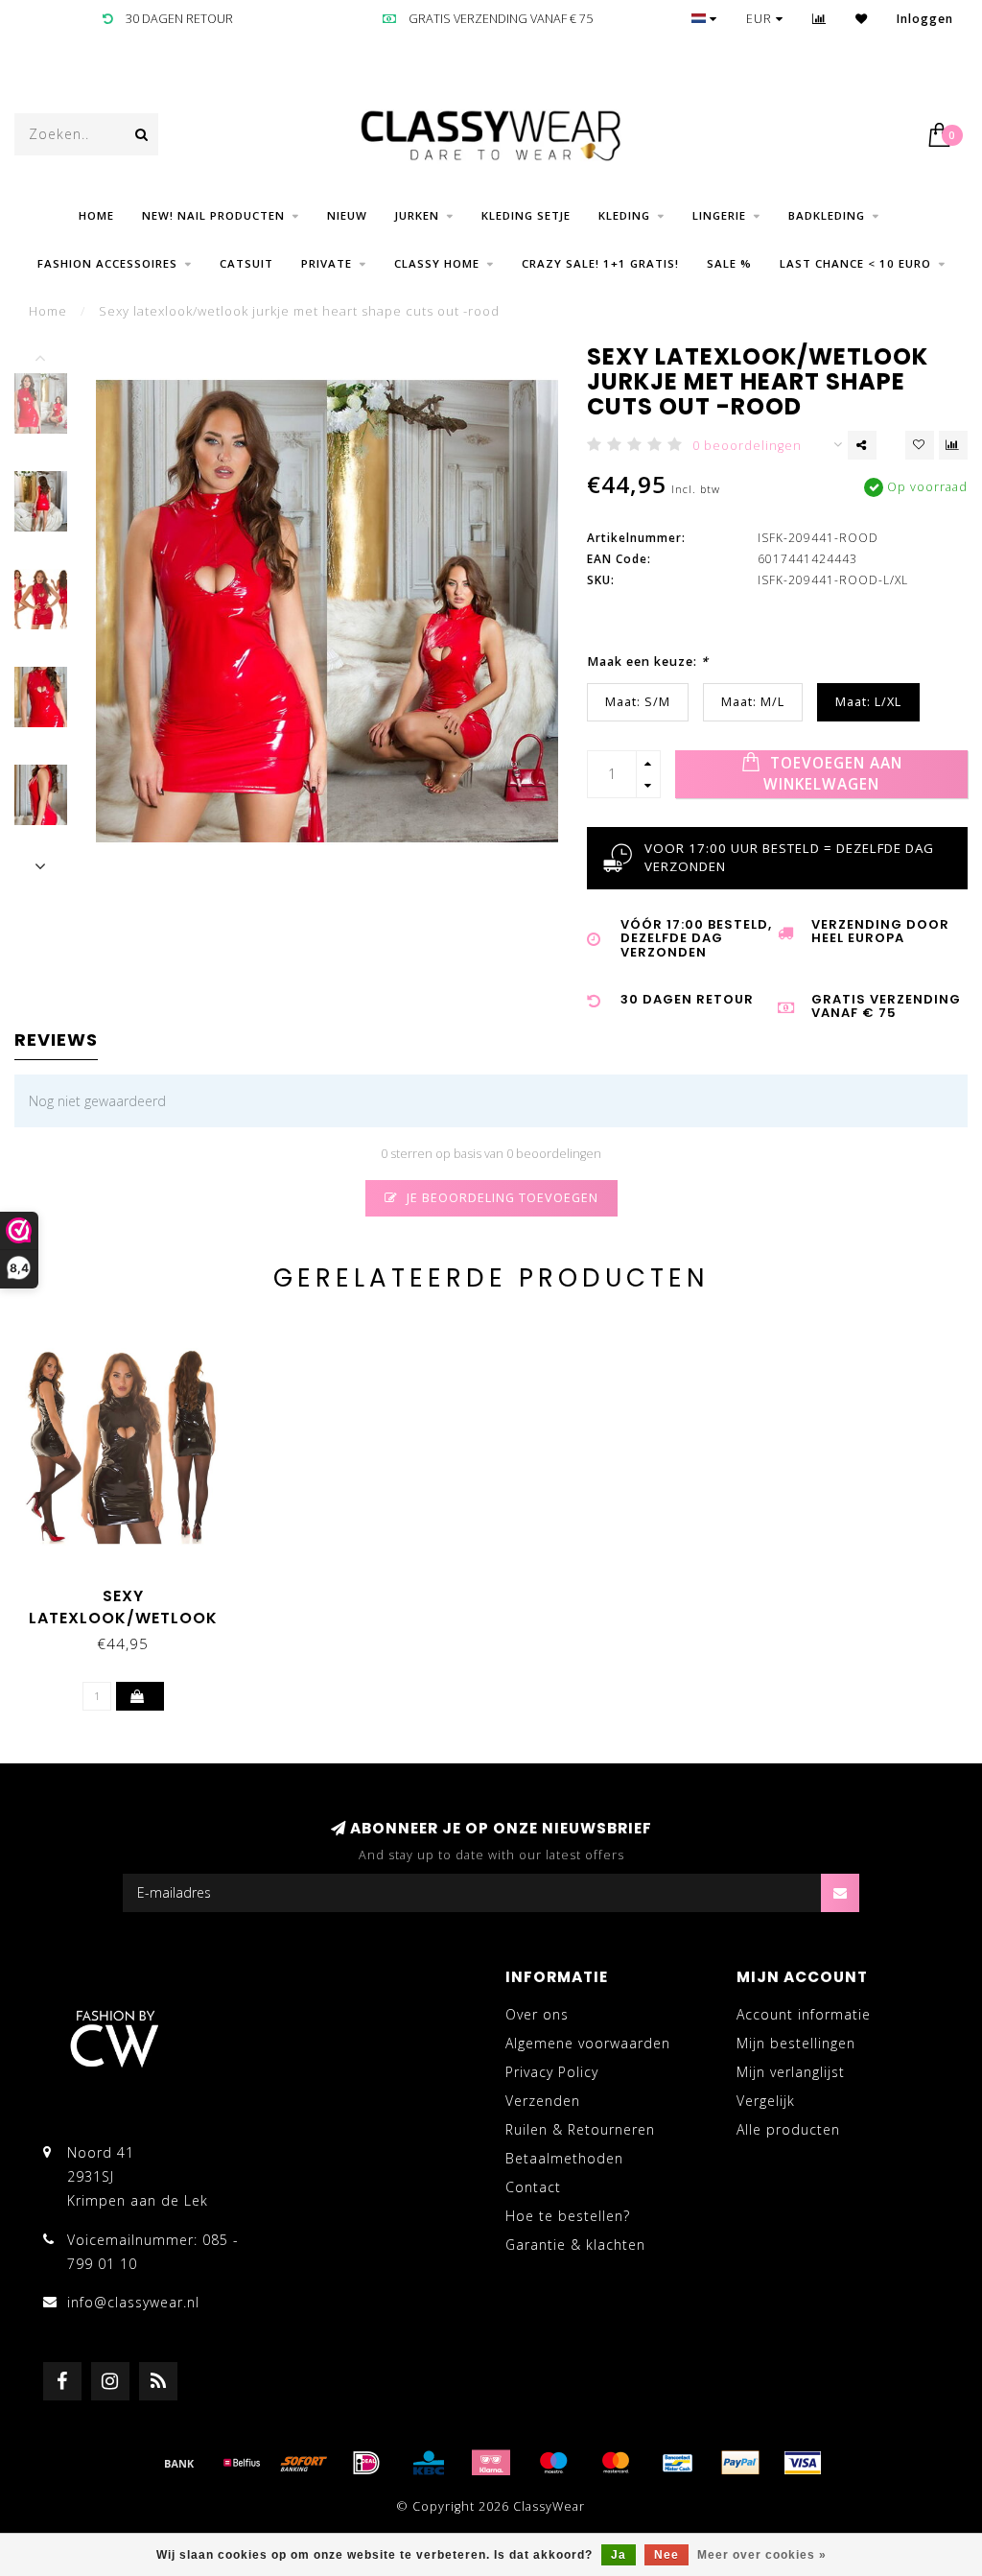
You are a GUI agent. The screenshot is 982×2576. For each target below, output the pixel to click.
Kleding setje (526, 215)
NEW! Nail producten (213, 215)
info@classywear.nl (133, 2302)
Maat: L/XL (868, 702)
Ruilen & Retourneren (580, 2129)
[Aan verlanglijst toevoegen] (920, 445)
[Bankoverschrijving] (179, 2463)
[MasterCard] (616, 2463)
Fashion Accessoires (107, 263)
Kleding (624, 215)
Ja (619, 2555)
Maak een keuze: (648, 662)
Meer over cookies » (762, 2555)
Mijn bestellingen (796, 2043)
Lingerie (719, 215)
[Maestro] (553, 2463)
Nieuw (347, 215)
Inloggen (925, 19)
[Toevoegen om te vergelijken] (953, 445)
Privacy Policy (552, 2072)
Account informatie (804, 2014)
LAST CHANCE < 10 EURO (855, 263)
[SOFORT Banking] (304, 2463)
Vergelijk (766, 2101)
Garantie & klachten (575, 2245)
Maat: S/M (638, 702)
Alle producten (788, 2129)
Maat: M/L (753, 702)
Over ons (537, 2014)
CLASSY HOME (437, 263)
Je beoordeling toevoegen (501, 1198)
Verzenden (543, 2101)
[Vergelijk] (819, 19)
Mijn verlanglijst (791, 2072)
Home (96, 215)
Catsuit (246, 263)
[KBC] (429, 2463)
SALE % (729, 263)
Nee (666, 2555)
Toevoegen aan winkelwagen (833, 774)
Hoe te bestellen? (568, 2216)
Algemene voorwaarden (588, 2043)
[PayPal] (740, 2463)
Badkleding (827, 215)
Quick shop (132, 1589)
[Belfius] (242, 2463)
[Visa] (803, 2463)
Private (327, 263)
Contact (533, 2187)
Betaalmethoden (564, 2158)
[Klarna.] (491, 2463)
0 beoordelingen (747, 446)
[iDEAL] (366, 2463)
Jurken (417, 215)
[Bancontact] (678, 2463)
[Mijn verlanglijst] (862, 19)
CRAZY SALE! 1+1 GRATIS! (600, 263)
